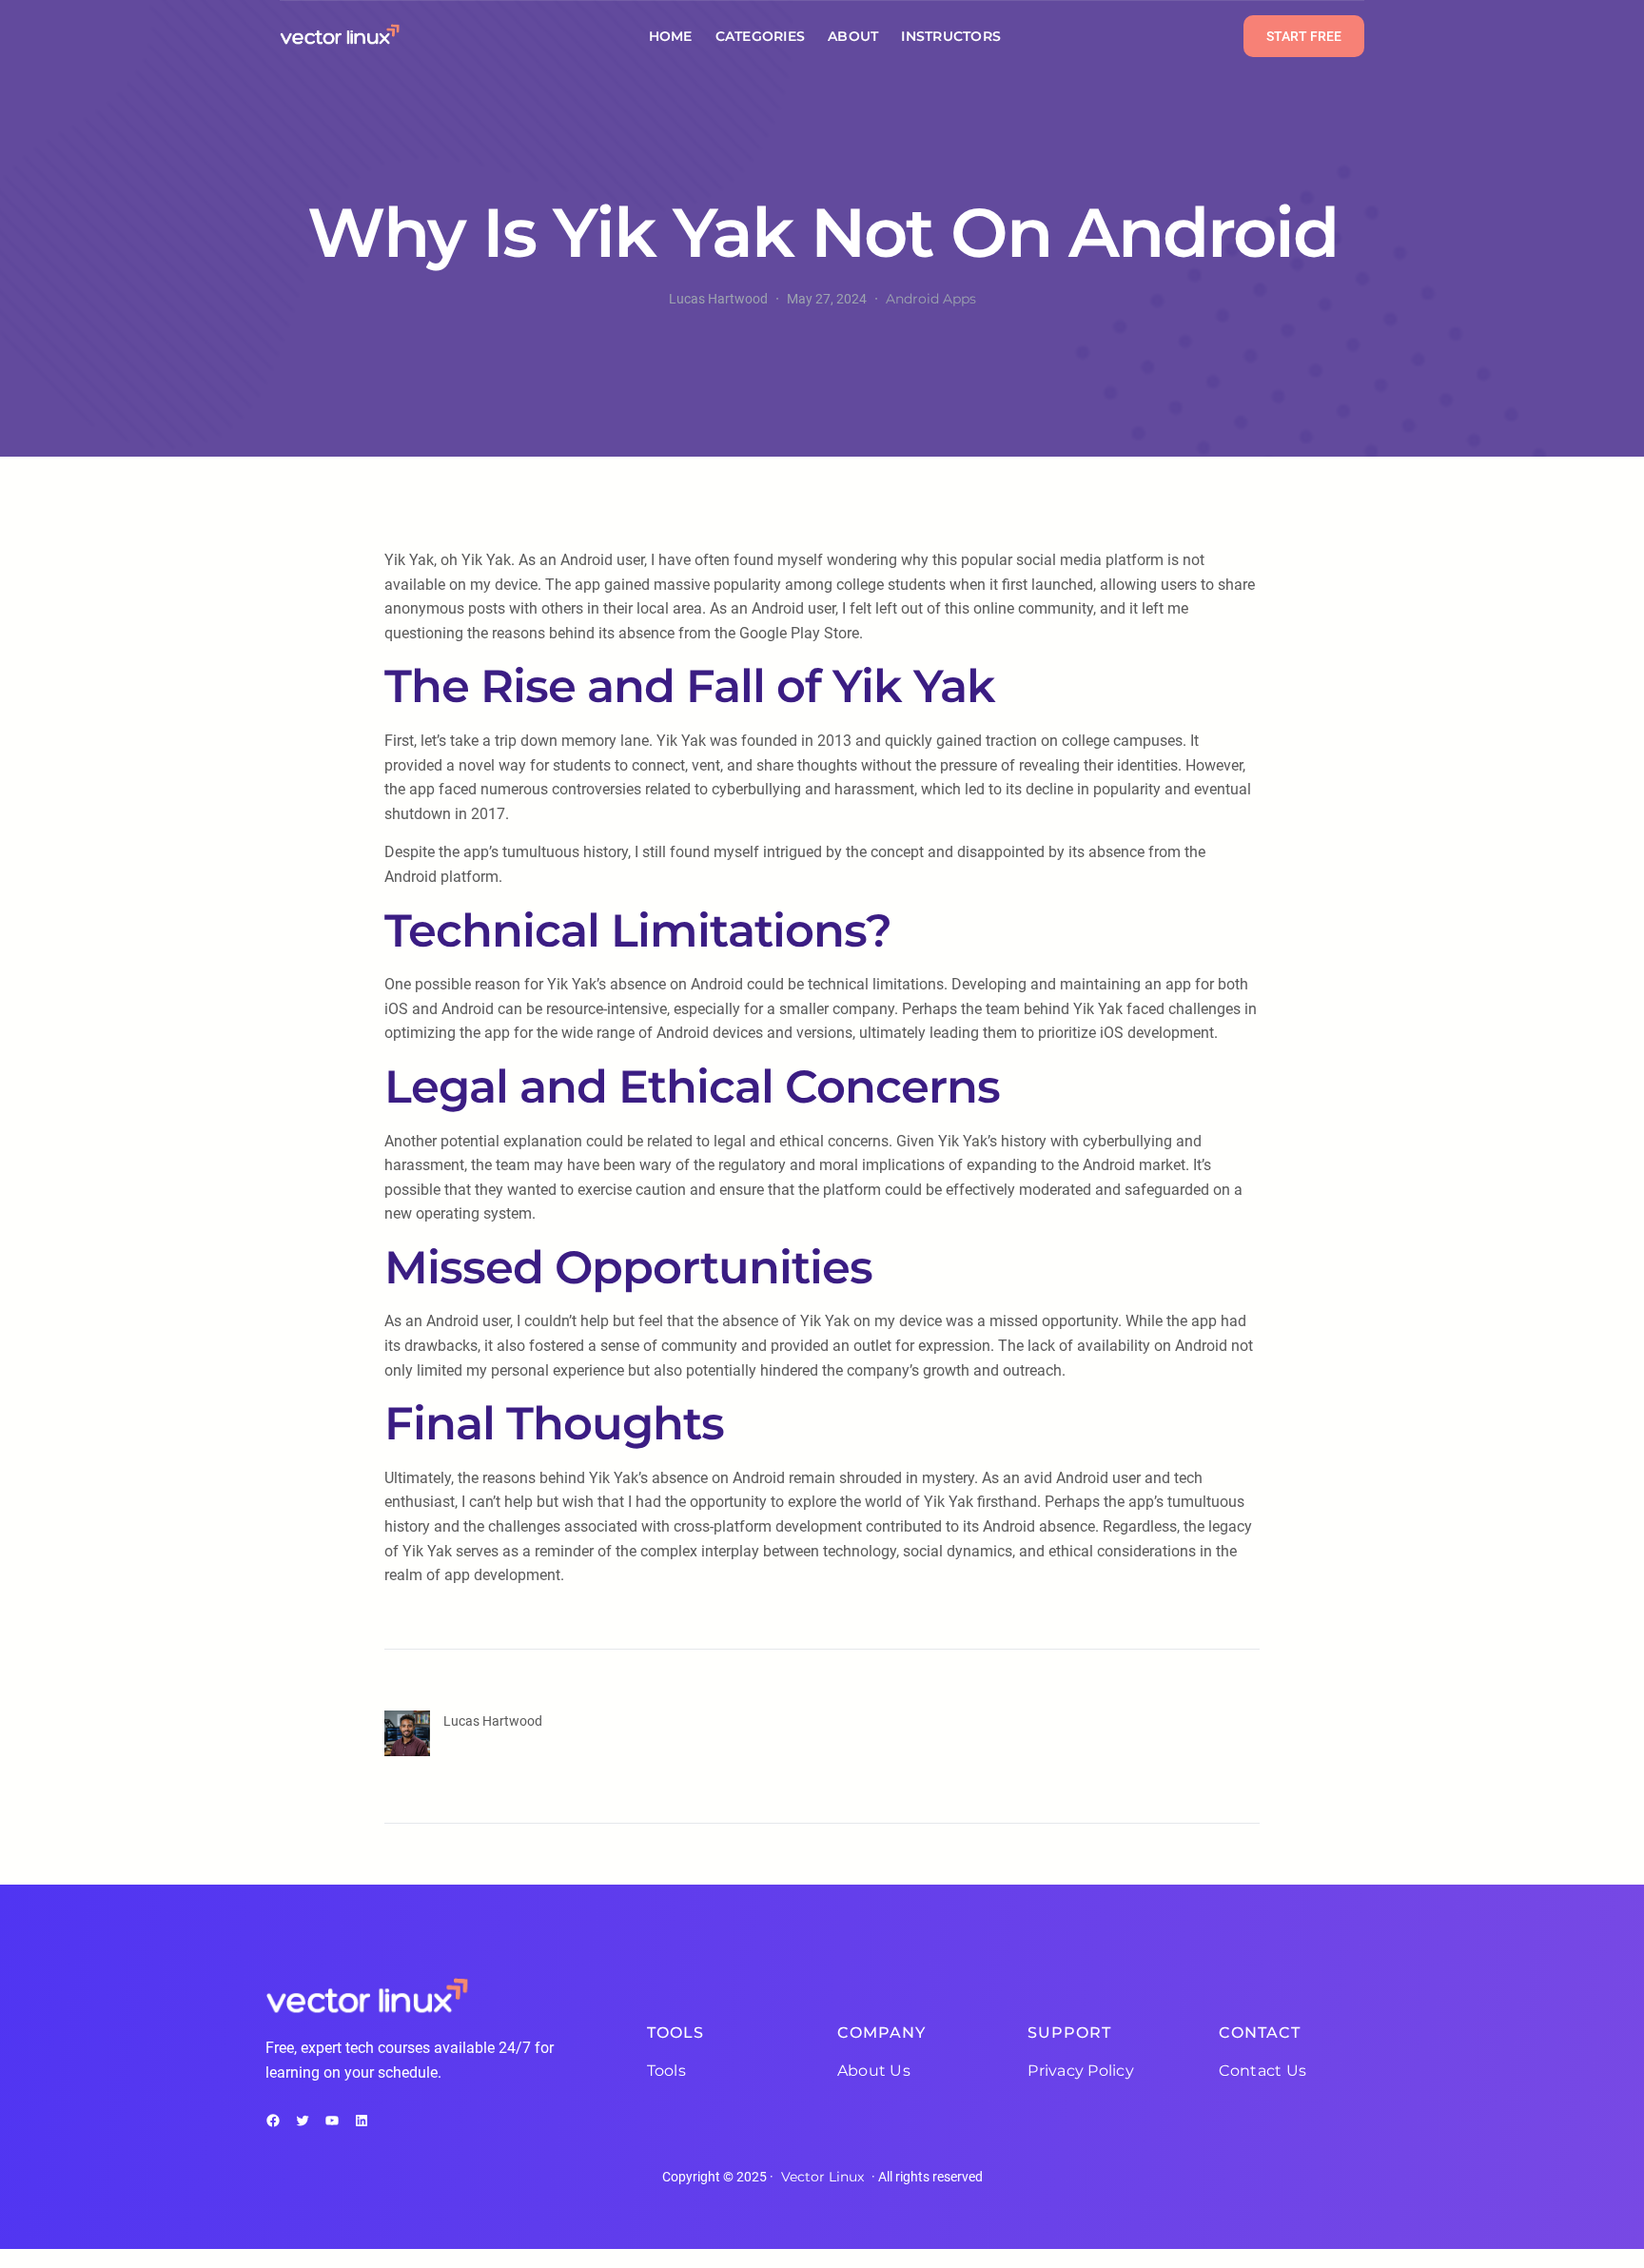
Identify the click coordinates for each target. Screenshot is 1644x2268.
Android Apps (931, 299)
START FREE (1304, 36)
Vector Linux (822, 2177)
